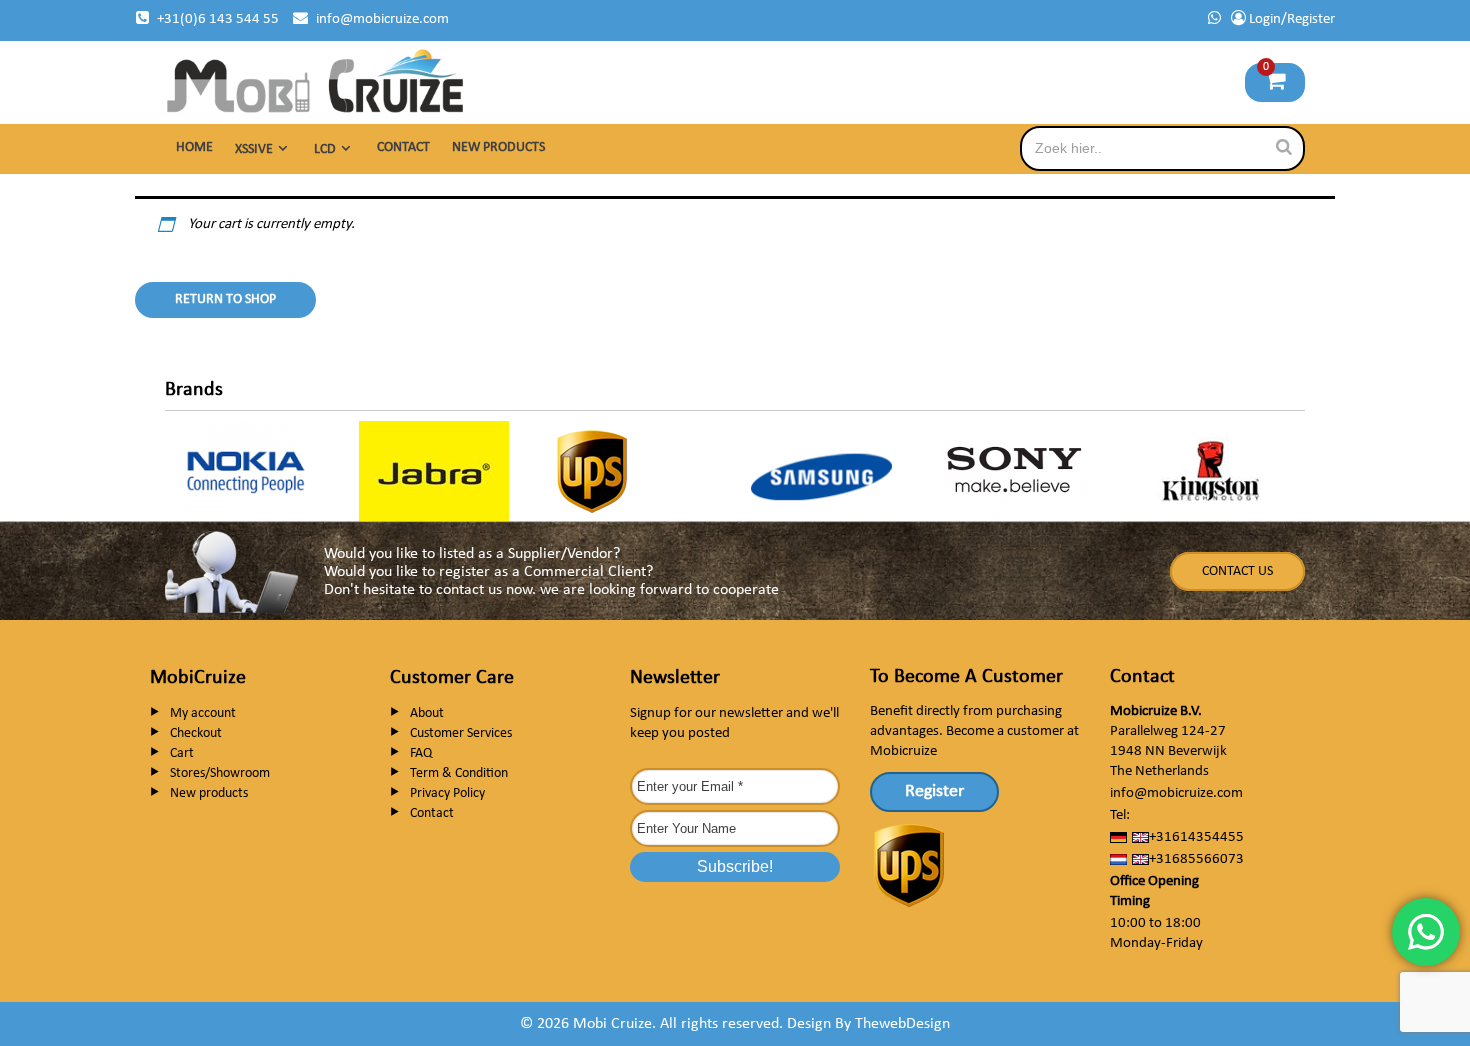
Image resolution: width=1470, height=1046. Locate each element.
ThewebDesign (902, 1024)
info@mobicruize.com (382, 19)
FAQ (421, 753)
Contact (403, 147)
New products (498, 147)
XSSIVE (254, 149)
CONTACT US (1237, 571)
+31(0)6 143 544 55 (218, 19)
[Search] (1284, 147)
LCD (325, 149)
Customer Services (461, 733)
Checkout (196, 733)
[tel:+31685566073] (1214, 19)
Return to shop (225, 299)
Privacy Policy (447, 793)
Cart (182, 753)
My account (203, 713)
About (427, 713)
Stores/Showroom (220, 773)
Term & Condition (459, 773)
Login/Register (1290, 19)
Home (194, 147)
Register (934, 791)
